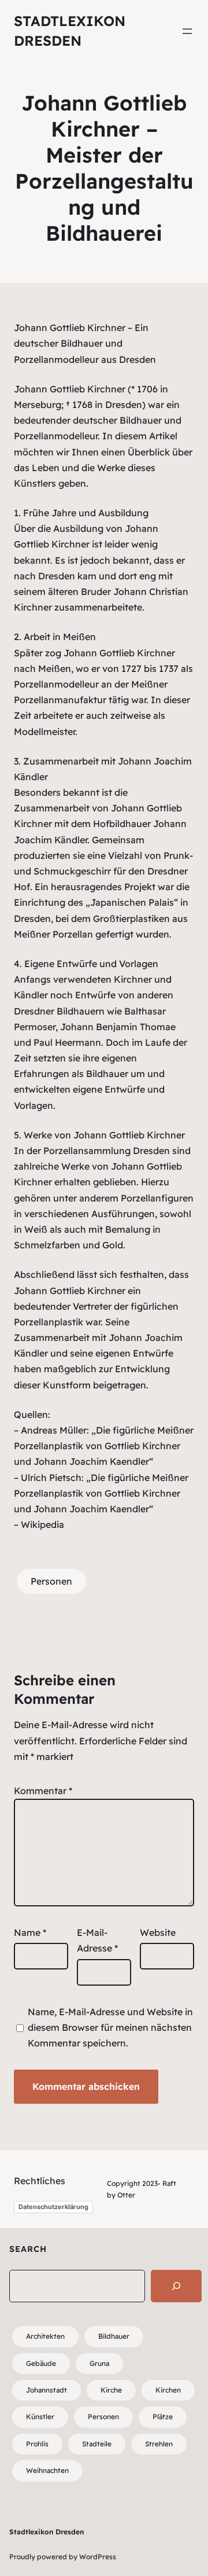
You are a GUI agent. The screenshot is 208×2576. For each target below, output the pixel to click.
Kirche (111, 2390)
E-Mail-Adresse (97, 1940)
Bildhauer (114, 2336)
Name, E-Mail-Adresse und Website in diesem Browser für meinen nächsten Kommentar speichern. (110, 2027)
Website (158, 1932)
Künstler (40, 2417)
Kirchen (168, 2390)
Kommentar (43, 1791)
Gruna (99, 2363)
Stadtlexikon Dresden (47, 2532)
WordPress (98, 2557)
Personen (51, 1581)
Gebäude (41, 2363)
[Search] (176, 2286)
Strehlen (159, 2444)
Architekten (45, 2336)
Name (30, 1932)
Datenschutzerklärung (53, 2207)
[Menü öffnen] (187, 31)
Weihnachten (47, 2470)
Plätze (163, 2417)
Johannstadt (47, 2390)
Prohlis (37, 2444)
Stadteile (97, 2444)
